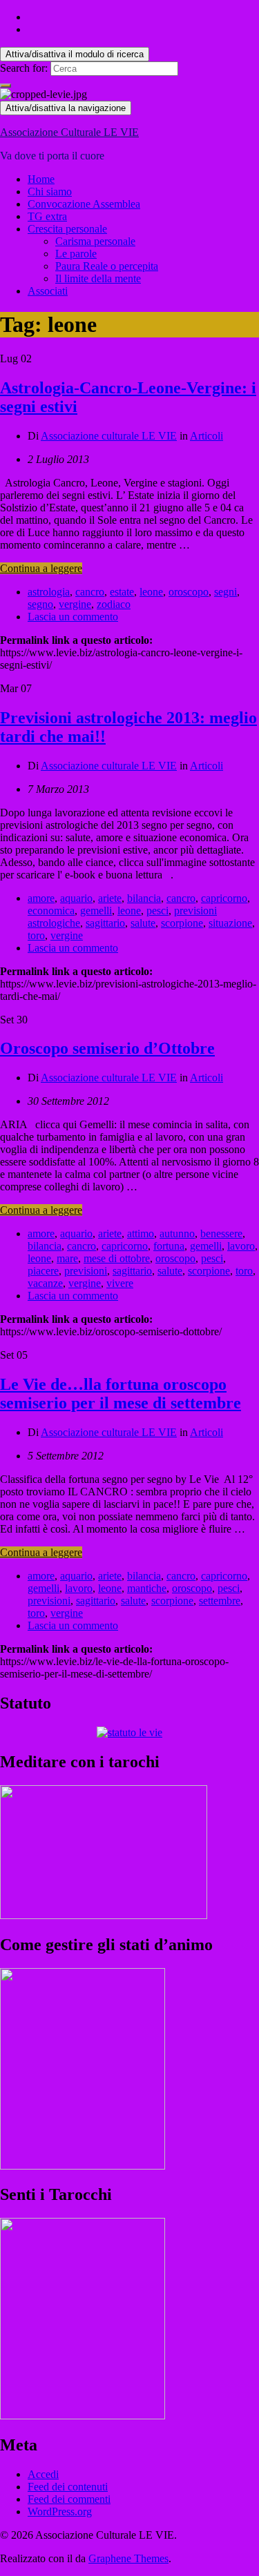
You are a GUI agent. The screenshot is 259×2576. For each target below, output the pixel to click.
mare (67, 1258)
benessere (221, 1233)
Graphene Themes (128, 2558)
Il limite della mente (98, 278)
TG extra (47, 216)
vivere (120, 1283)
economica (51, 911)
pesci (157, 911)
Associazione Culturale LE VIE (69, 132)
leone (151, 592)
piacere (43, 1271)
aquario (76, 898)
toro (36, 935)
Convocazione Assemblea (84, 204)
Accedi (43, 2474)
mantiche (147, 1588)
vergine (75, 604)
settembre (220, 1601)
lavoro (241, 1246)
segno (40, 604)
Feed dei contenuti (68, 2487)
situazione (230, 923)
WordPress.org (60, 2511)
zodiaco (114, 604)
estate (122, 592)
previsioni (86, 1271)
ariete (110, 898)
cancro (90, 592)
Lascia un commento (73, 617)
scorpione (182, 923)
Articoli (207, 436)
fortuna (169, 1246)
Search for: (24, 68)
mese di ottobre (117, 1258)
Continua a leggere (41, 568)
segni (226, 592)
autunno (177, 1233)
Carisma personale (95, 241)
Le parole (76, 254)
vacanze (45, 1283)
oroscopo (189, 592)
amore (41, 898)
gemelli (96, 911)
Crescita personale (67, 229)
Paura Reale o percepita (107, 266)
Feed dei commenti (69, 2499)
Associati (48, 291)
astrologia (49, 592)
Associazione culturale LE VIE (109, 436)
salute (143, 923)
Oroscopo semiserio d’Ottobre (107, 1048)
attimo (141, 1233)
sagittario (105, 923)
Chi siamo (50, 191)
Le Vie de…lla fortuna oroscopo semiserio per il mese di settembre (121, 1394)
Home (41, 179)
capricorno (224, 898)
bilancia (144, 898)
